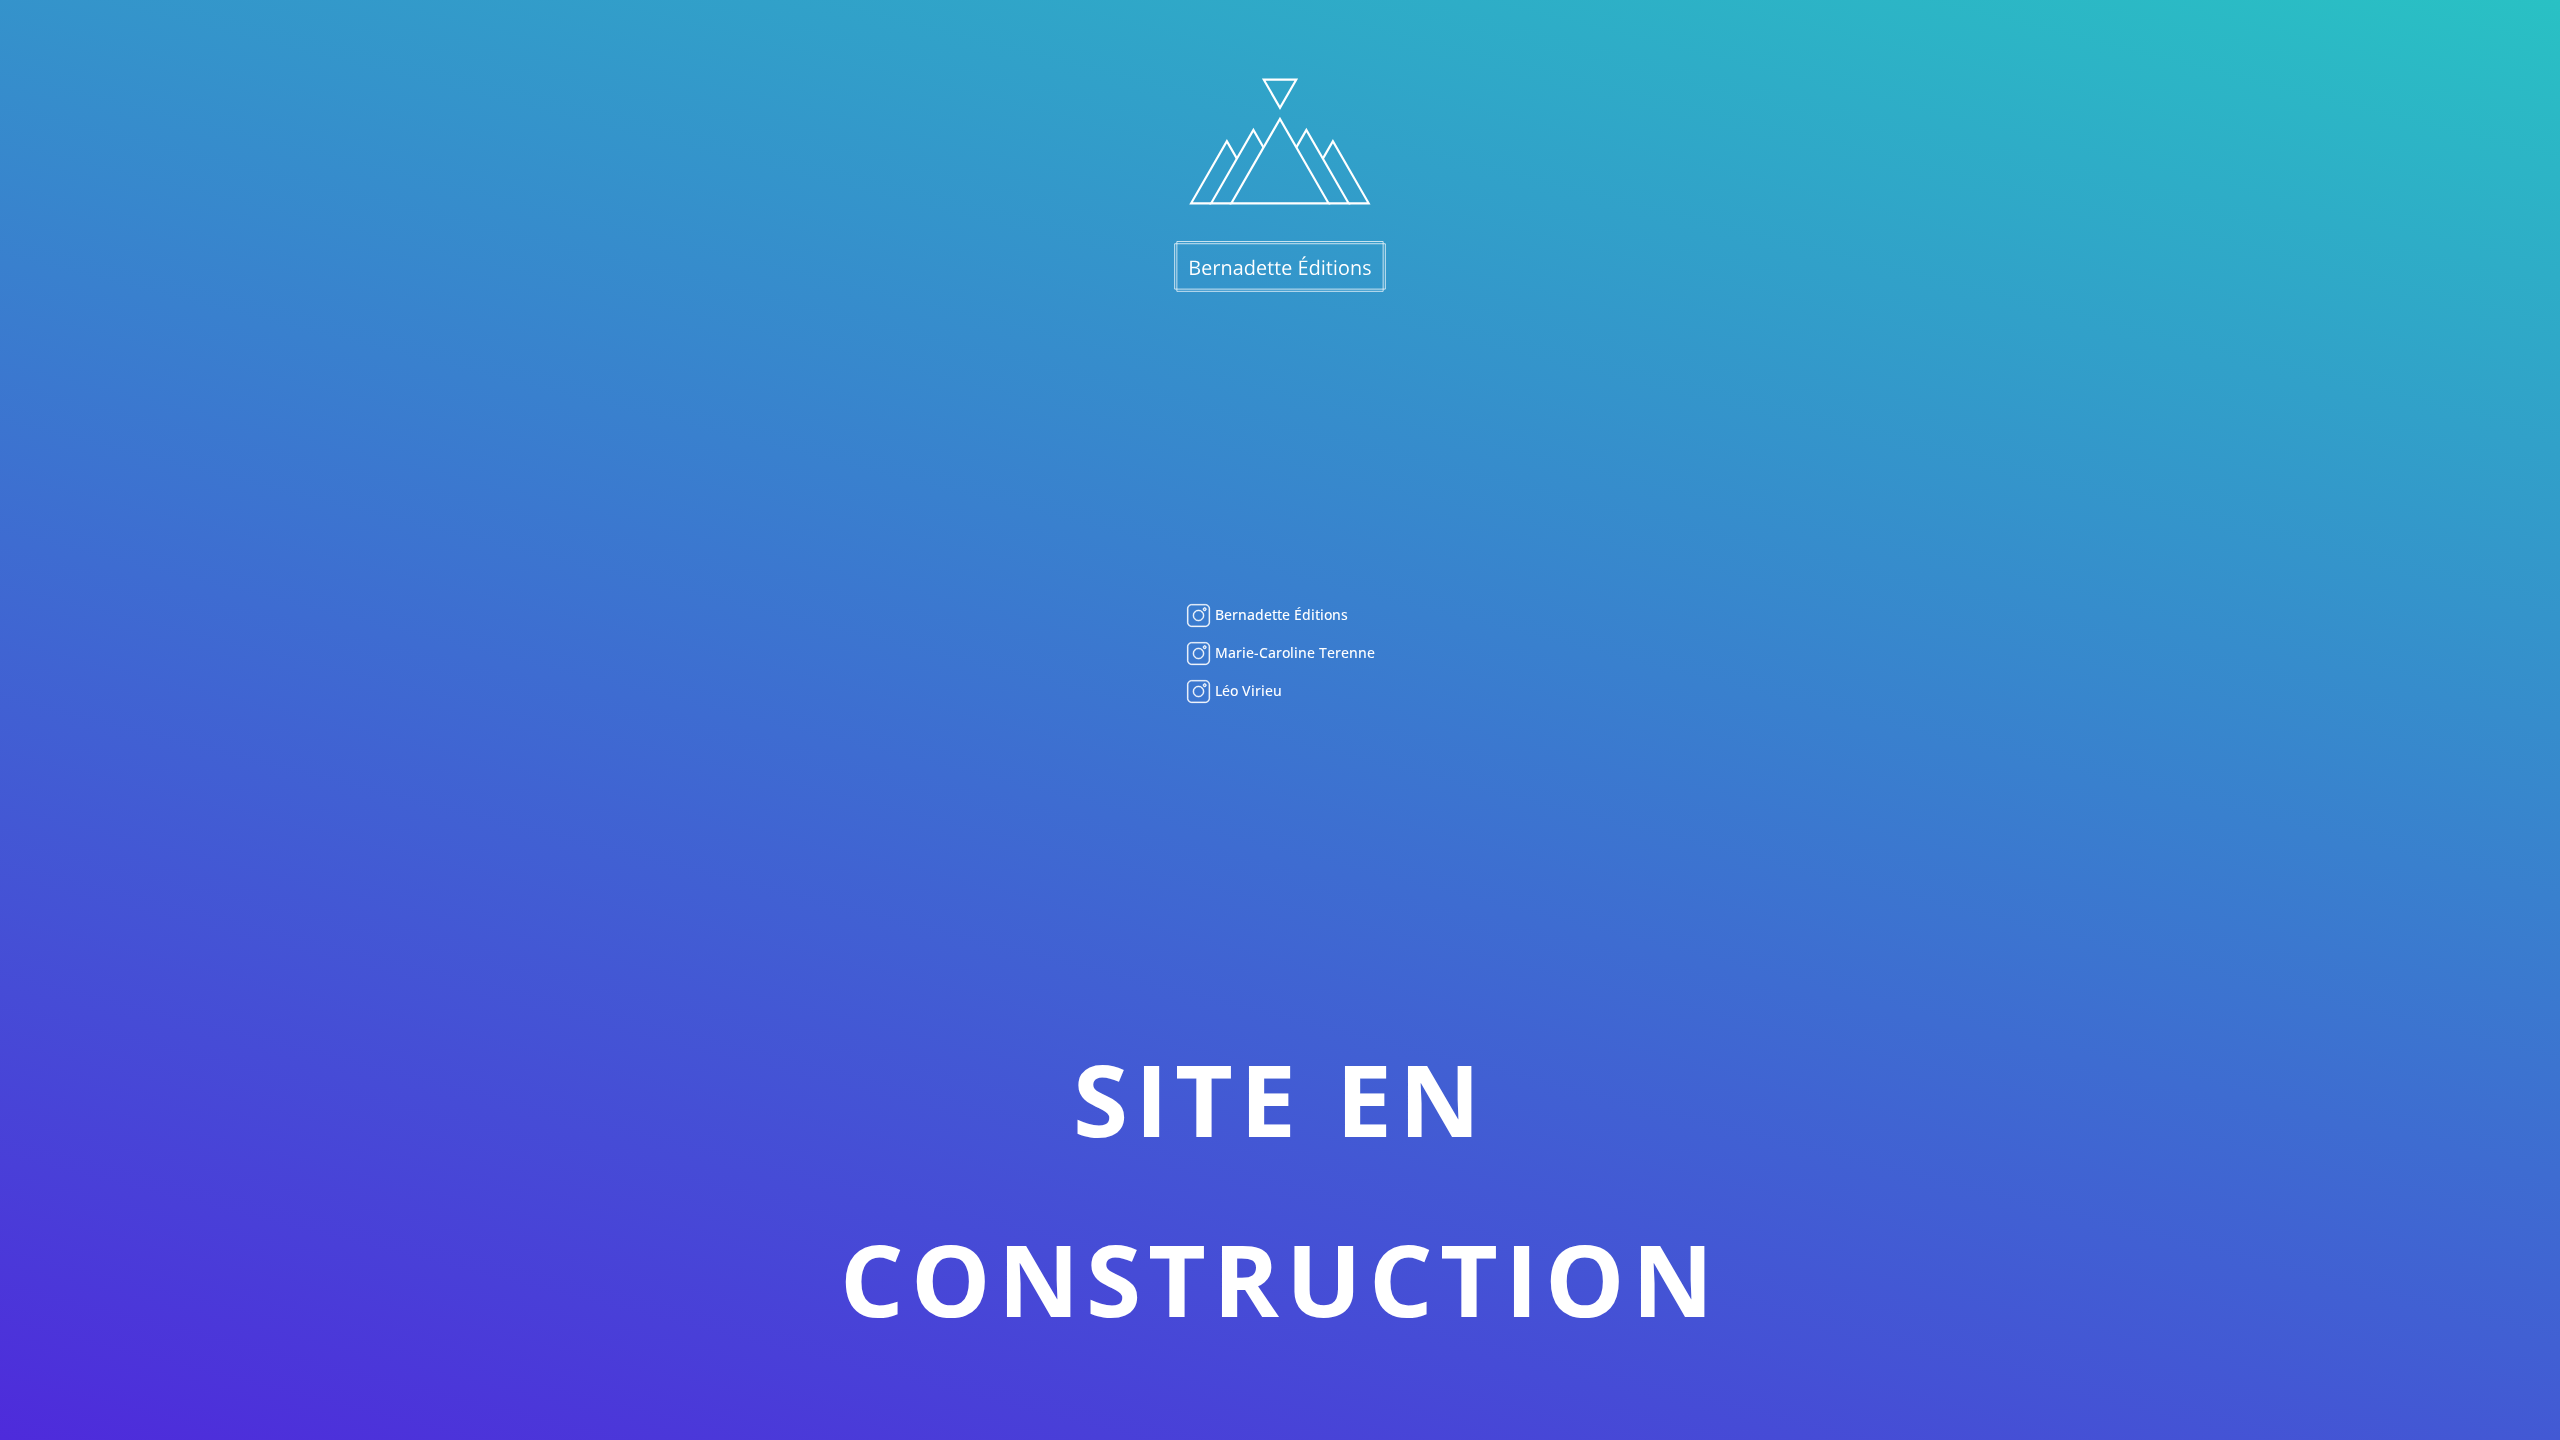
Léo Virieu (1246, 690)
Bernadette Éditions (1279, 614)
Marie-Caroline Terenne (1293, 652)
